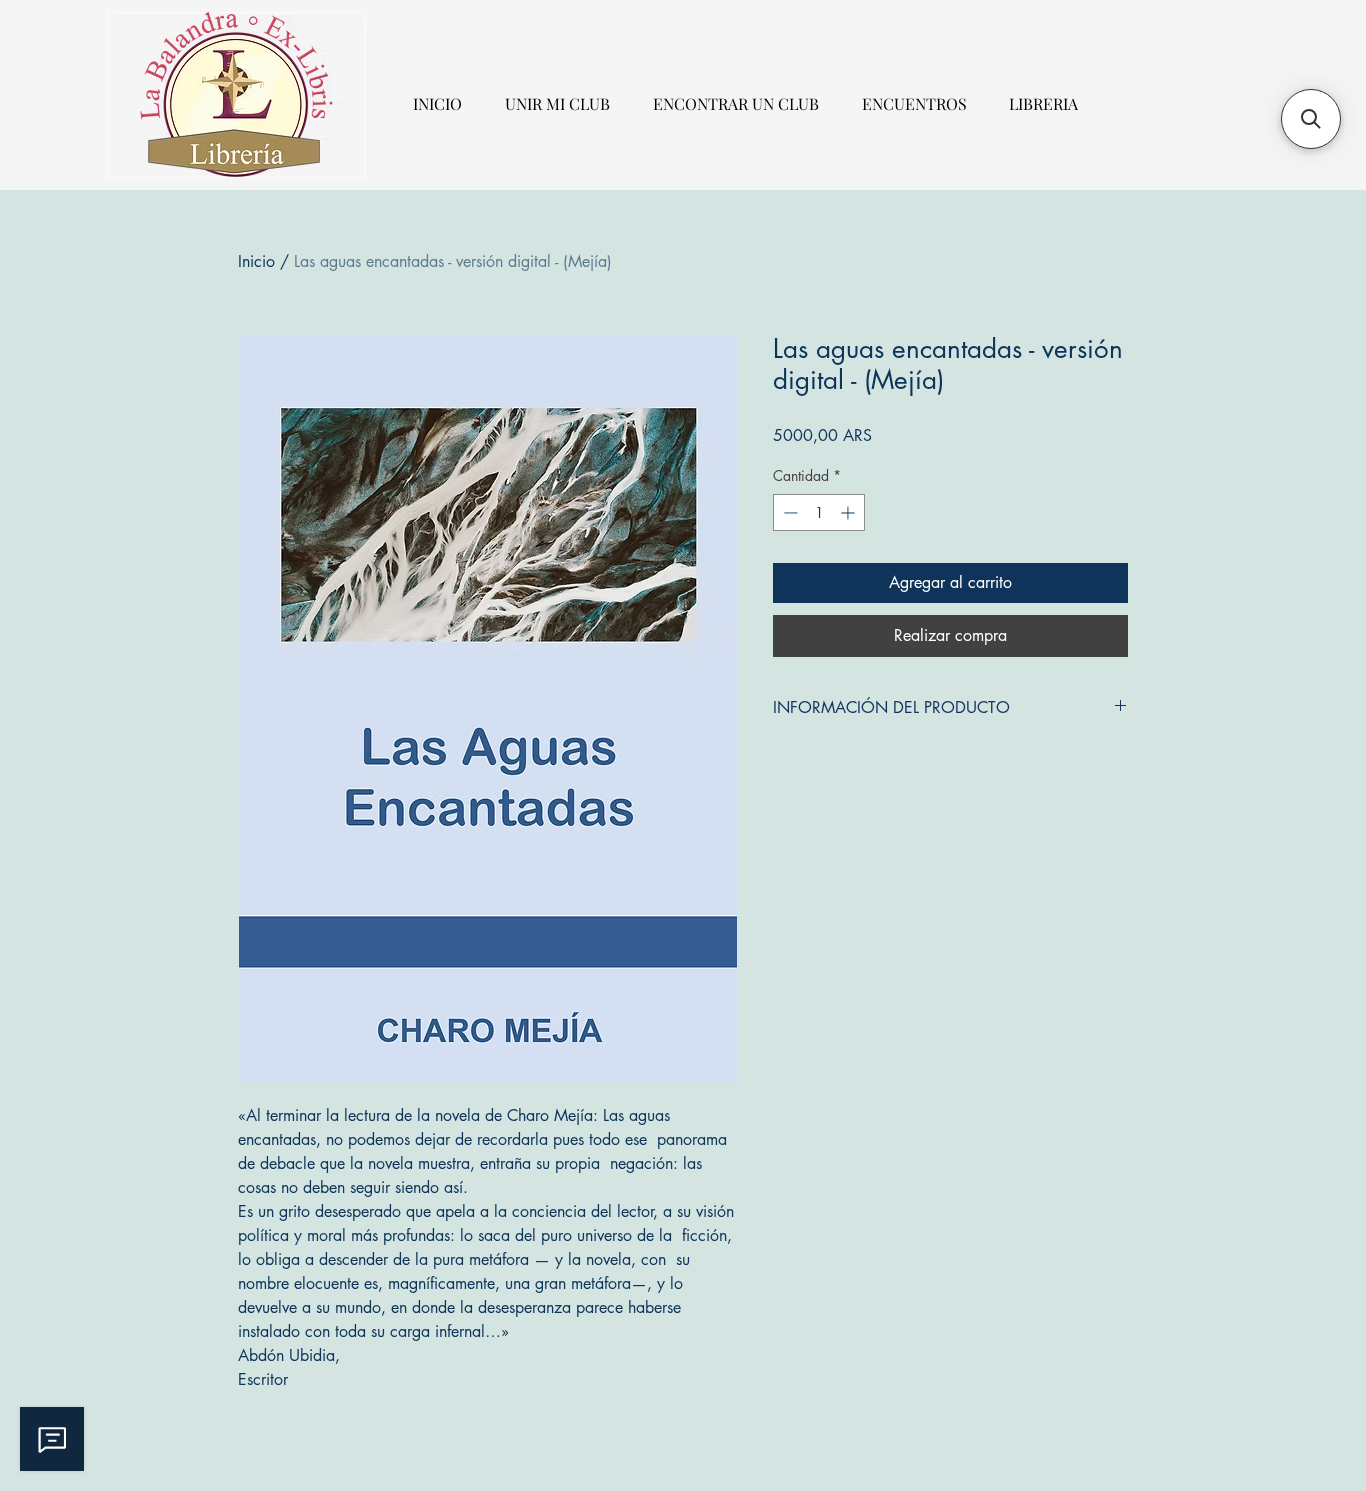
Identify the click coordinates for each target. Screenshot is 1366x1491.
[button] (1311, 119)
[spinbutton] (819, 512)
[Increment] (849, 512)
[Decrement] (788, 512)
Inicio (256, 261)
